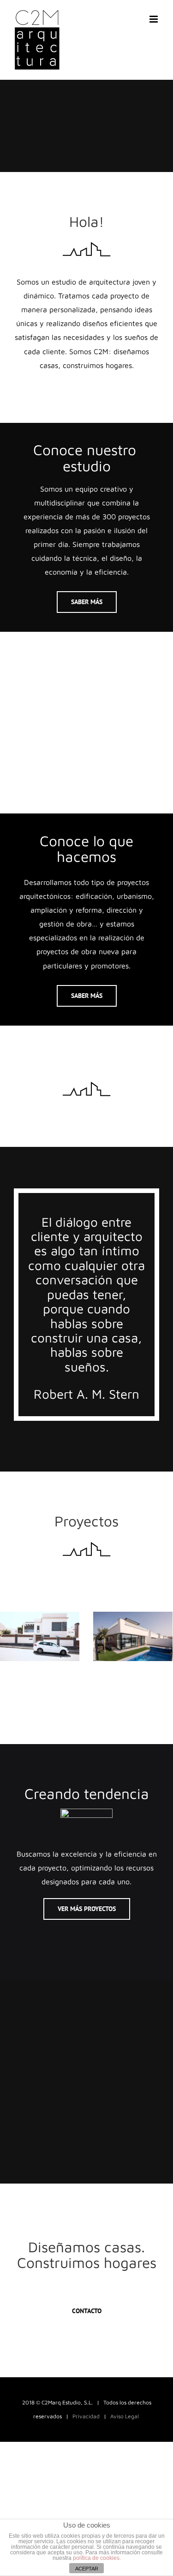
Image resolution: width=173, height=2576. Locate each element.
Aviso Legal (125, 2416)
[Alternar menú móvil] (154, 19)
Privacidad (86, 2416)
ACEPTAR (87, 2569)
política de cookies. (97, 2558)
